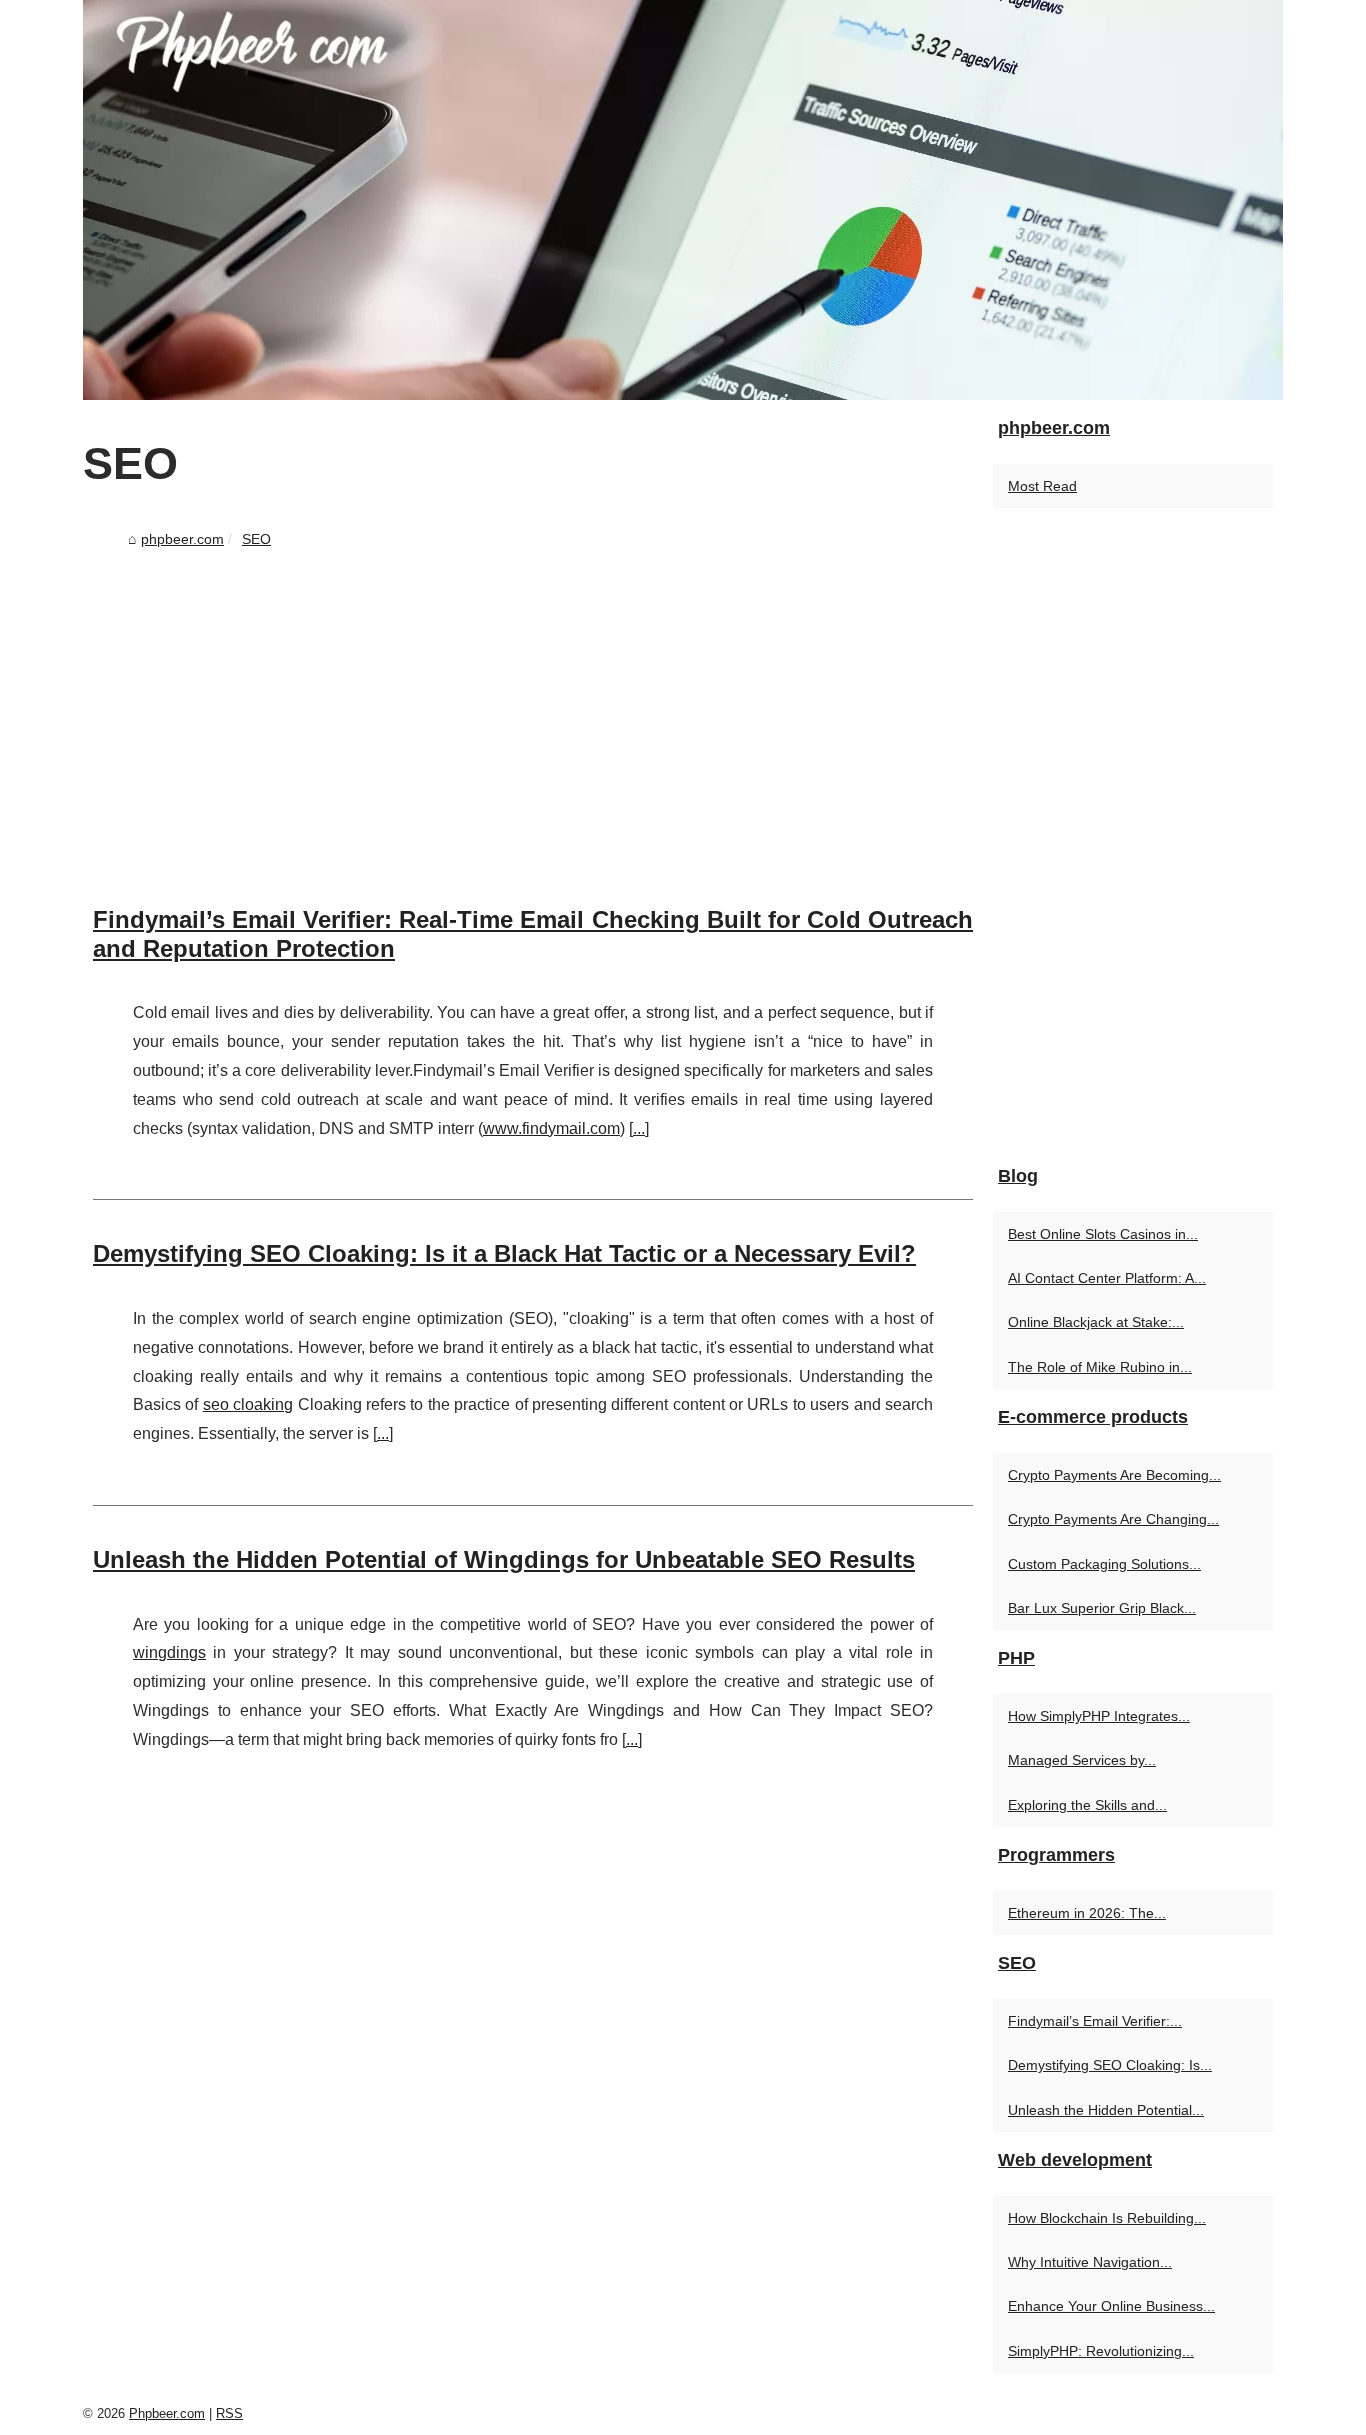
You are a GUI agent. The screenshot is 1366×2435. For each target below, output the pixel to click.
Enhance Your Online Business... (1111, 2306)
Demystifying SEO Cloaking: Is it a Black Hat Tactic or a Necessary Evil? (504, 1253)
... (639, 1128)
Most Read (1042, 486)
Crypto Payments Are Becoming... (1114, 1475)
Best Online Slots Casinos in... (1103, 1234)
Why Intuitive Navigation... (1090, 2262)
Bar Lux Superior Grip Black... (1102, 1608)
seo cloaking (248, 1404)
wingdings (169, 1652)
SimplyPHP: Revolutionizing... (1101, 2351)
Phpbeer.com (167, 2413)
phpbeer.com (182, 539)
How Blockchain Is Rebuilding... (1107, 2218)
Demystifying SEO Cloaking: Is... (1110, 2065)
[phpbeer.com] (683, 200)
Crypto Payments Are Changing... (1113, 1519)
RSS (229, 2413)
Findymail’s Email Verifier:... (1095, 2021)
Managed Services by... (1082, 1760)
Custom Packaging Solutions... (1104, 1564)
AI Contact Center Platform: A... (1107, 1278)
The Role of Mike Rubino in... (1100, 1367)
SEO (256, 539)
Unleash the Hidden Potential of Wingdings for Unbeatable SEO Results (504, 1559)
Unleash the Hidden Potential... (1106, 2110)
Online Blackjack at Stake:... (1096, 1322)
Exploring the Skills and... (1087, 1805)
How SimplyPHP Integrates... (1099, 1716)
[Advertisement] (533, 706)
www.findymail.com (551, 1128)
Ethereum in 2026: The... (1087, 1913)
